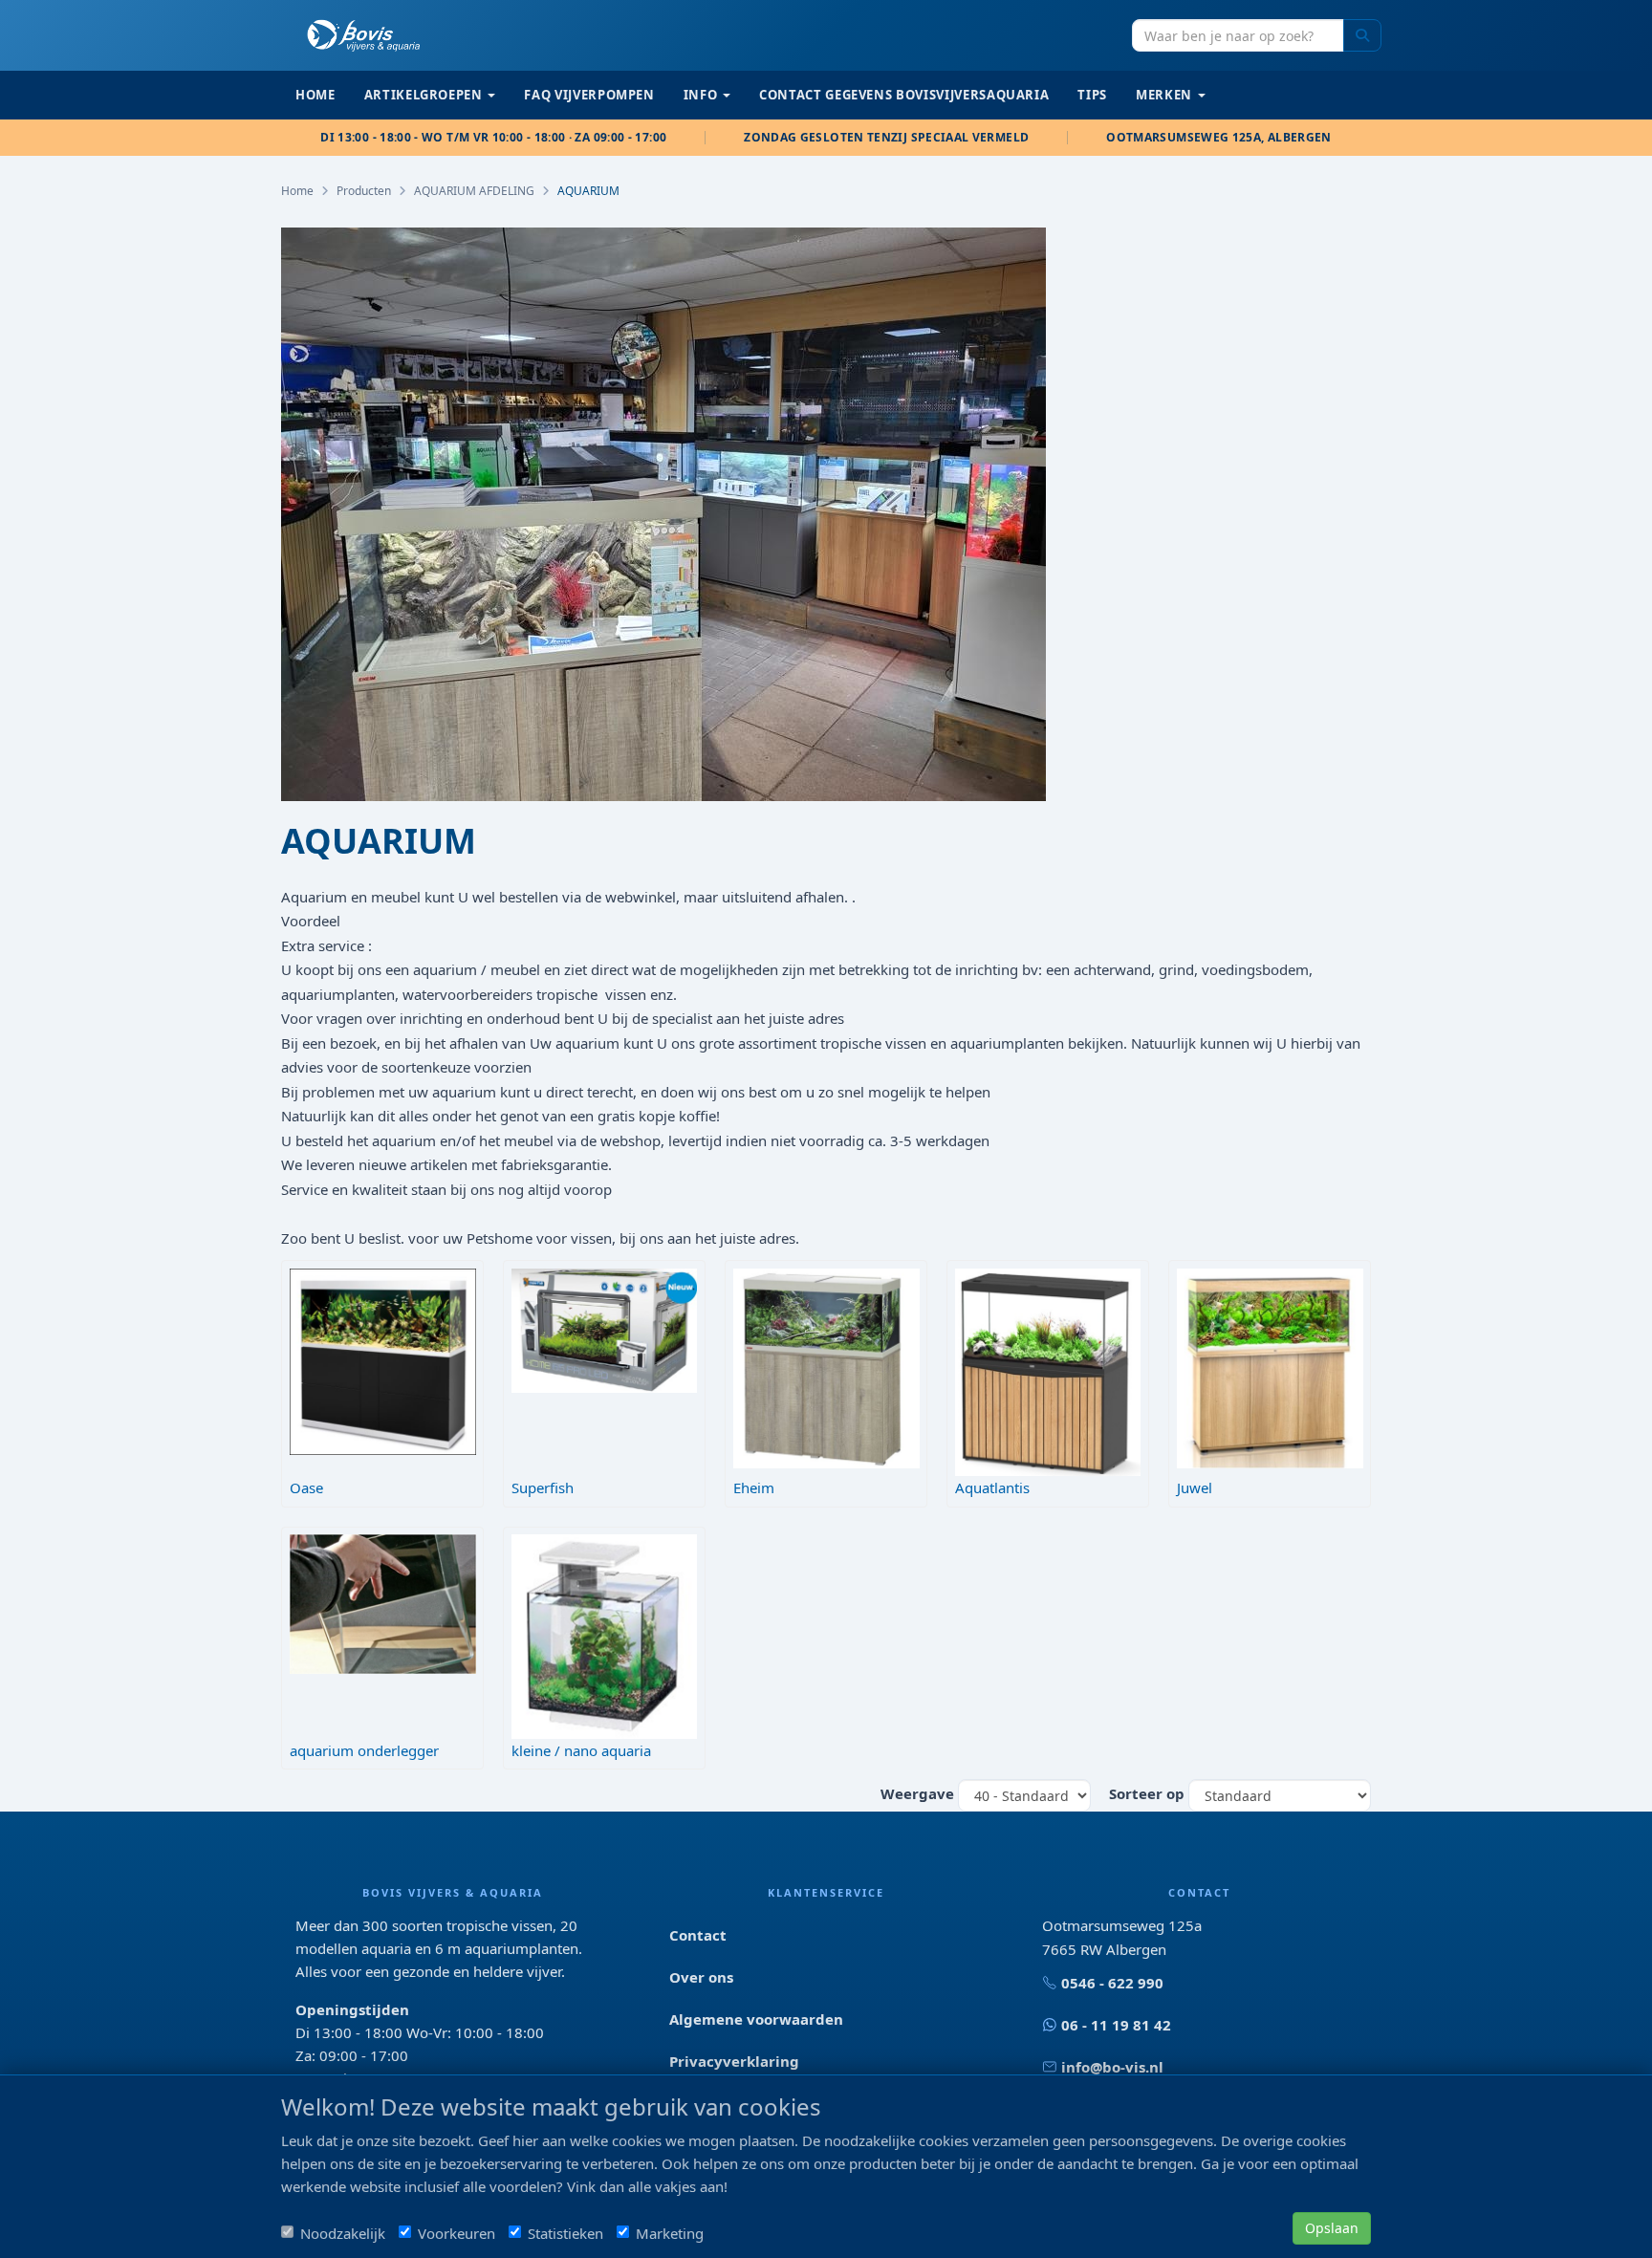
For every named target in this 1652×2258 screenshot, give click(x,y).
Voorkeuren (456, 2233)
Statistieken (565, 2233)
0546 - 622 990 (1112, 1983)
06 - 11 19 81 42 (1116, 2025)
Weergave (917, 1793)
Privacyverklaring (734, 2061)
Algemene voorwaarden (756, 2019)
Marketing (670, 2233)
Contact (698, 1935)
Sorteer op (1147, 1793)
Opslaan (1332, 2228)
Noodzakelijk (343, 2233)
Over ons (701, 1977)
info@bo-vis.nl (1112, 2067)
